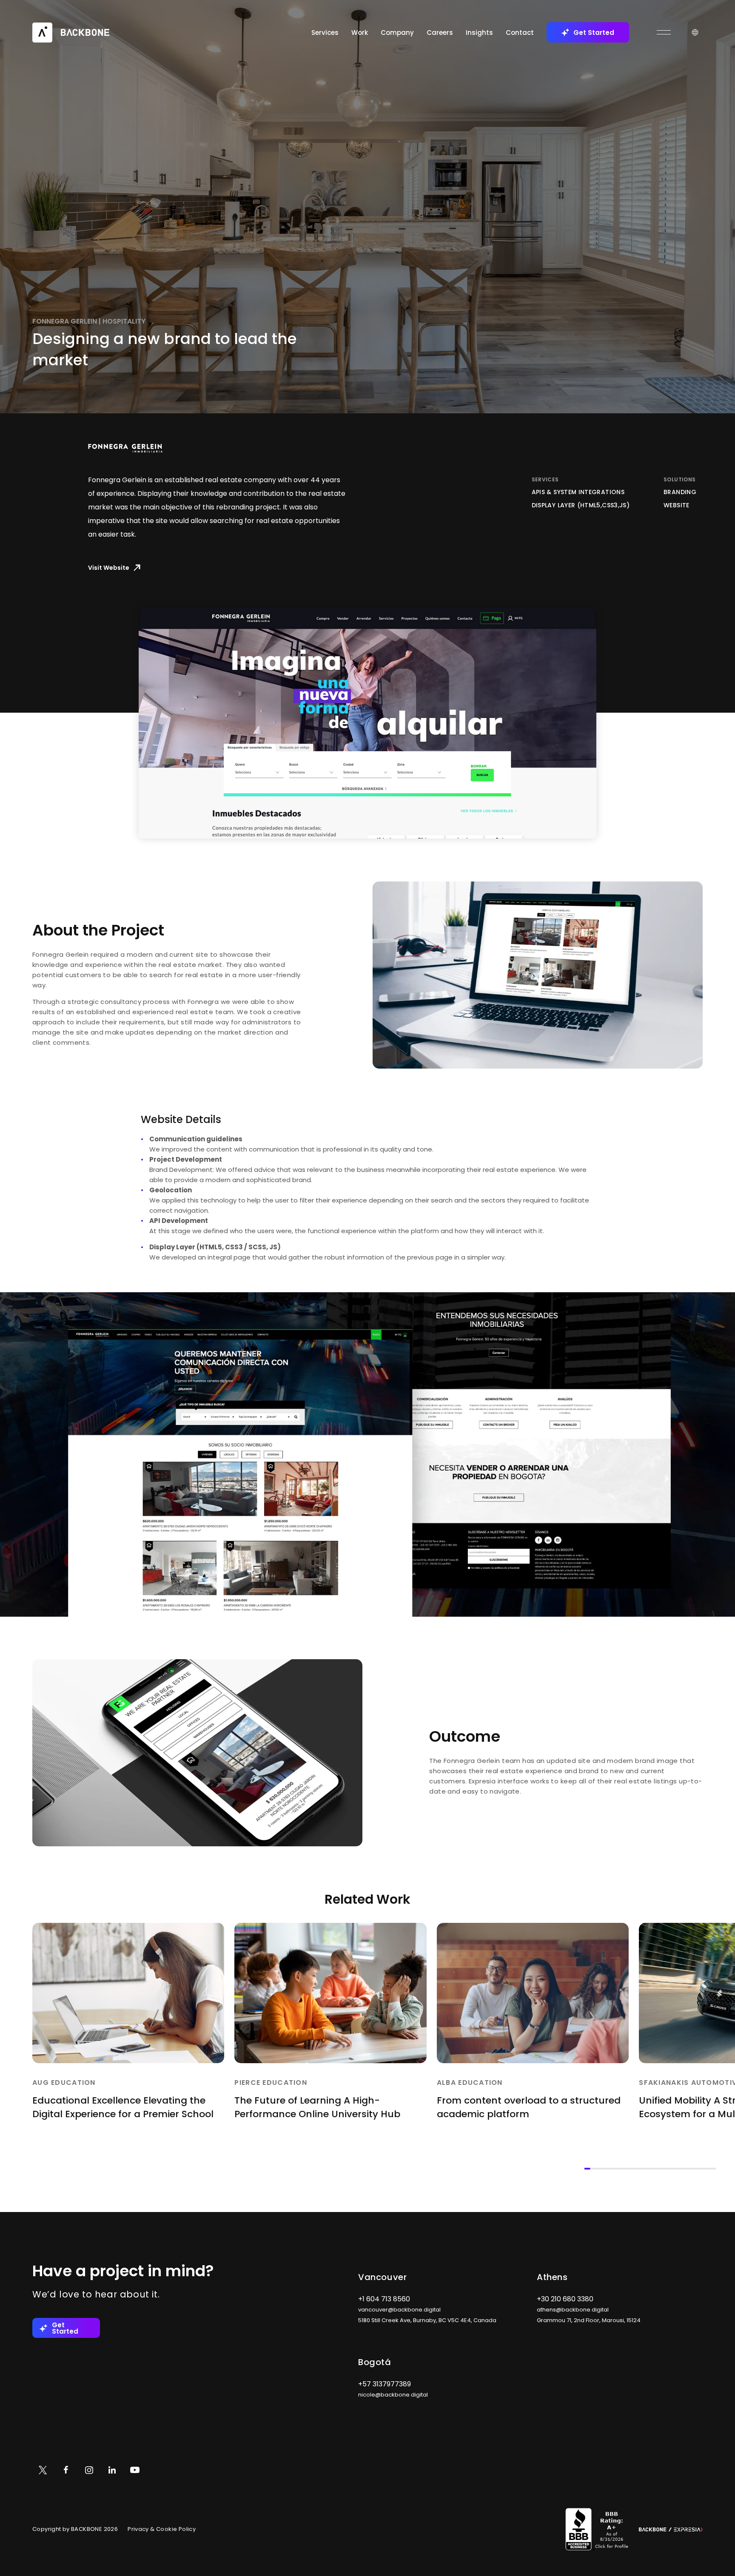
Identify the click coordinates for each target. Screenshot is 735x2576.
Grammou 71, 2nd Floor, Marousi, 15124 (589, 2320)
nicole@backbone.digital (393, 2395)
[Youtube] (135, 2470)
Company (397, 33)
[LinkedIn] (112, 2470)
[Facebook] (66, 2470)
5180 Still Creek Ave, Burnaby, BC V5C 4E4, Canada (427, 2320)
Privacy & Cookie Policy (162, 2529)
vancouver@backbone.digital (399, 2310)
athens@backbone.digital (573, 2310)
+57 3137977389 (385, 2384)
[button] (367, 723)
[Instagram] (89, 2470)
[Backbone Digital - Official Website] (71, 32)
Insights (479, 33)
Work (360, 33)
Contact (520, 33)
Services (325, 33)
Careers (440, 33)
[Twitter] (43, 2470)
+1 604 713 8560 (384, 2299)
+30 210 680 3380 (565, 2299)
